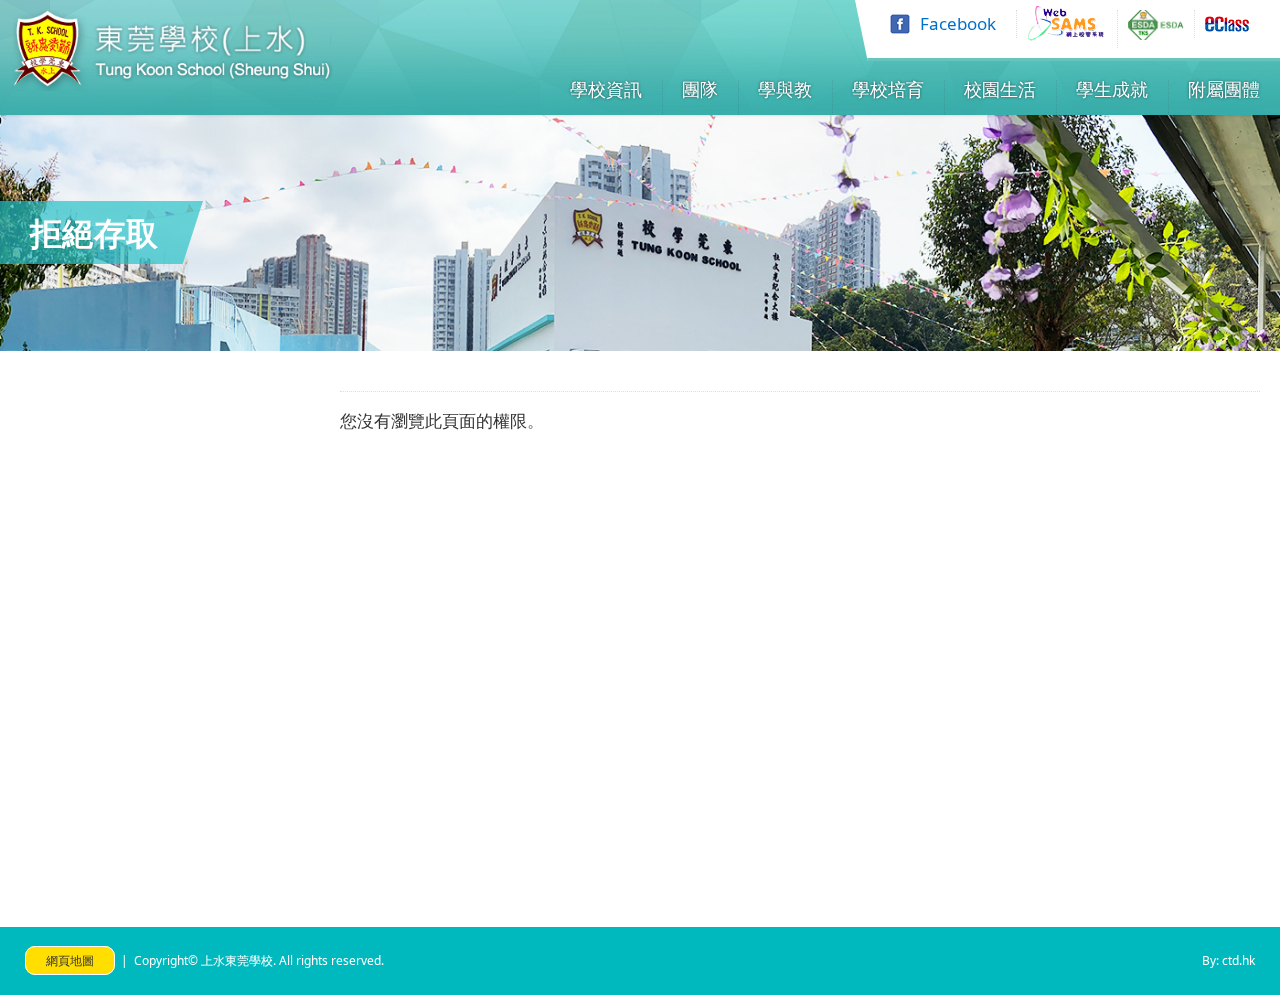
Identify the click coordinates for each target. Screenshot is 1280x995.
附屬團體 (1224, 89)
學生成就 (1112, 89)
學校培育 (888, 89)
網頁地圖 (70, 960)
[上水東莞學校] (173, 84)
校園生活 (1000, 89)
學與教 (785, 89)
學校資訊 (606, 89)
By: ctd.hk (1228, 960)
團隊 (700, 89)
